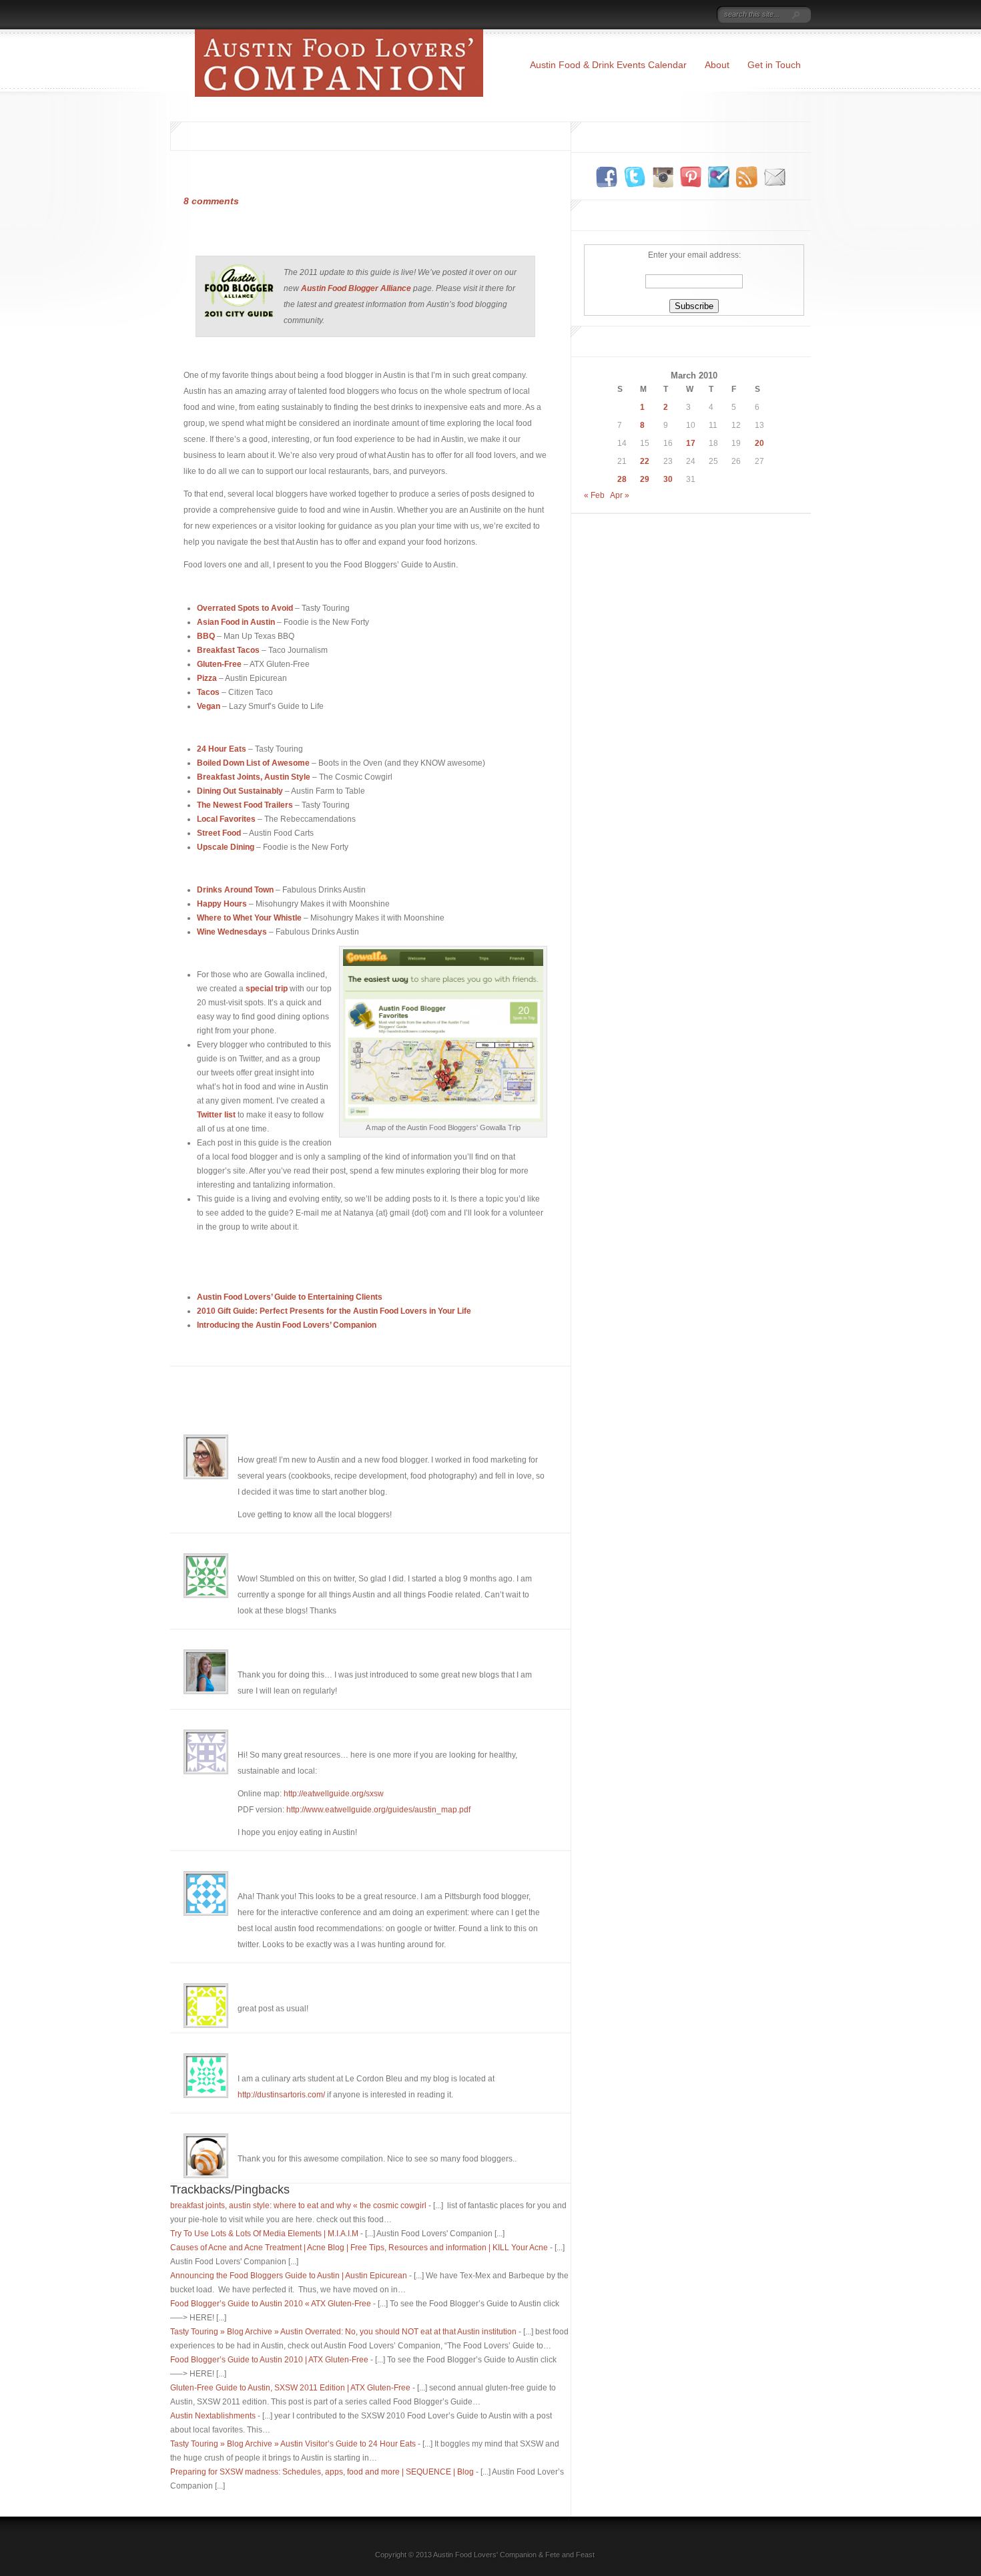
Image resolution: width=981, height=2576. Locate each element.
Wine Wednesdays (232, 932)
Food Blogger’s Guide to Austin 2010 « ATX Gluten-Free (271, 2304)
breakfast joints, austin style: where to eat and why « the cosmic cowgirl (298, 2206)
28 (622, 479)
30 (668, 479)
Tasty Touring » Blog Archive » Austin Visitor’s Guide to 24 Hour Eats (293, 2444)
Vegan (209, 706)
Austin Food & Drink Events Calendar (608, 65)
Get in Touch (774, 65)
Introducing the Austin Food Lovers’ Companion (287, 1325)
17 (691, 443)
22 (645, 461)
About (717, 65)
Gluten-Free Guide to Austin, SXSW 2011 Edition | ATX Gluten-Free (290, 2388)
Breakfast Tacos (228, 650)
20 (759, 443)
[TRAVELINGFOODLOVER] (691, 15)
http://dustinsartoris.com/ (281, 2095)
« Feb (594, 495)
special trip (268, 989)
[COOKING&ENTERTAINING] (649, 15)
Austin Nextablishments (213, 2416)
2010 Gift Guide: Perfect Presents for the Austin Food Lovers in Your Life (334, 1311)
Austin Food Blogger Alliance (357, 288)
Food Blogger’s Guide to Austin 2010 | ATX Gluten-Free (269, 2360)
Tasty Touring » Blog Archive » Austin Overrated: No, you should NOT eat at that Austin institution (343, 2332)
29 (645, 479)
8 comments (211, 201)
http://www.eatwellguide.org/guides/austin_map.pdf (378, 1810)
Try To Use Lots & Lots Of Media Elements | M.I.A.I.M (264, 2234)
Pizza (207, 678)
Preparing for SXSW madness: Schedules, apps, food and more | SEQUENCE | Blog (322, 2472)
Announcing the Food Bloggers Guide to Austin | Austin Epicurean (289, 2276)
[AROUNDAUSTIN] (605, 15)
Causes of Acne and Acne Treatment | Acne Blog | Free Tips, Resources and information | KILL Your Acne (359, 2248)
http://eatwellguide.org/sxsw (334, 1794)
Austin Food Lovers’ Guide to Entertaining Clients (290, 1297)
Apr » (620, 495)
